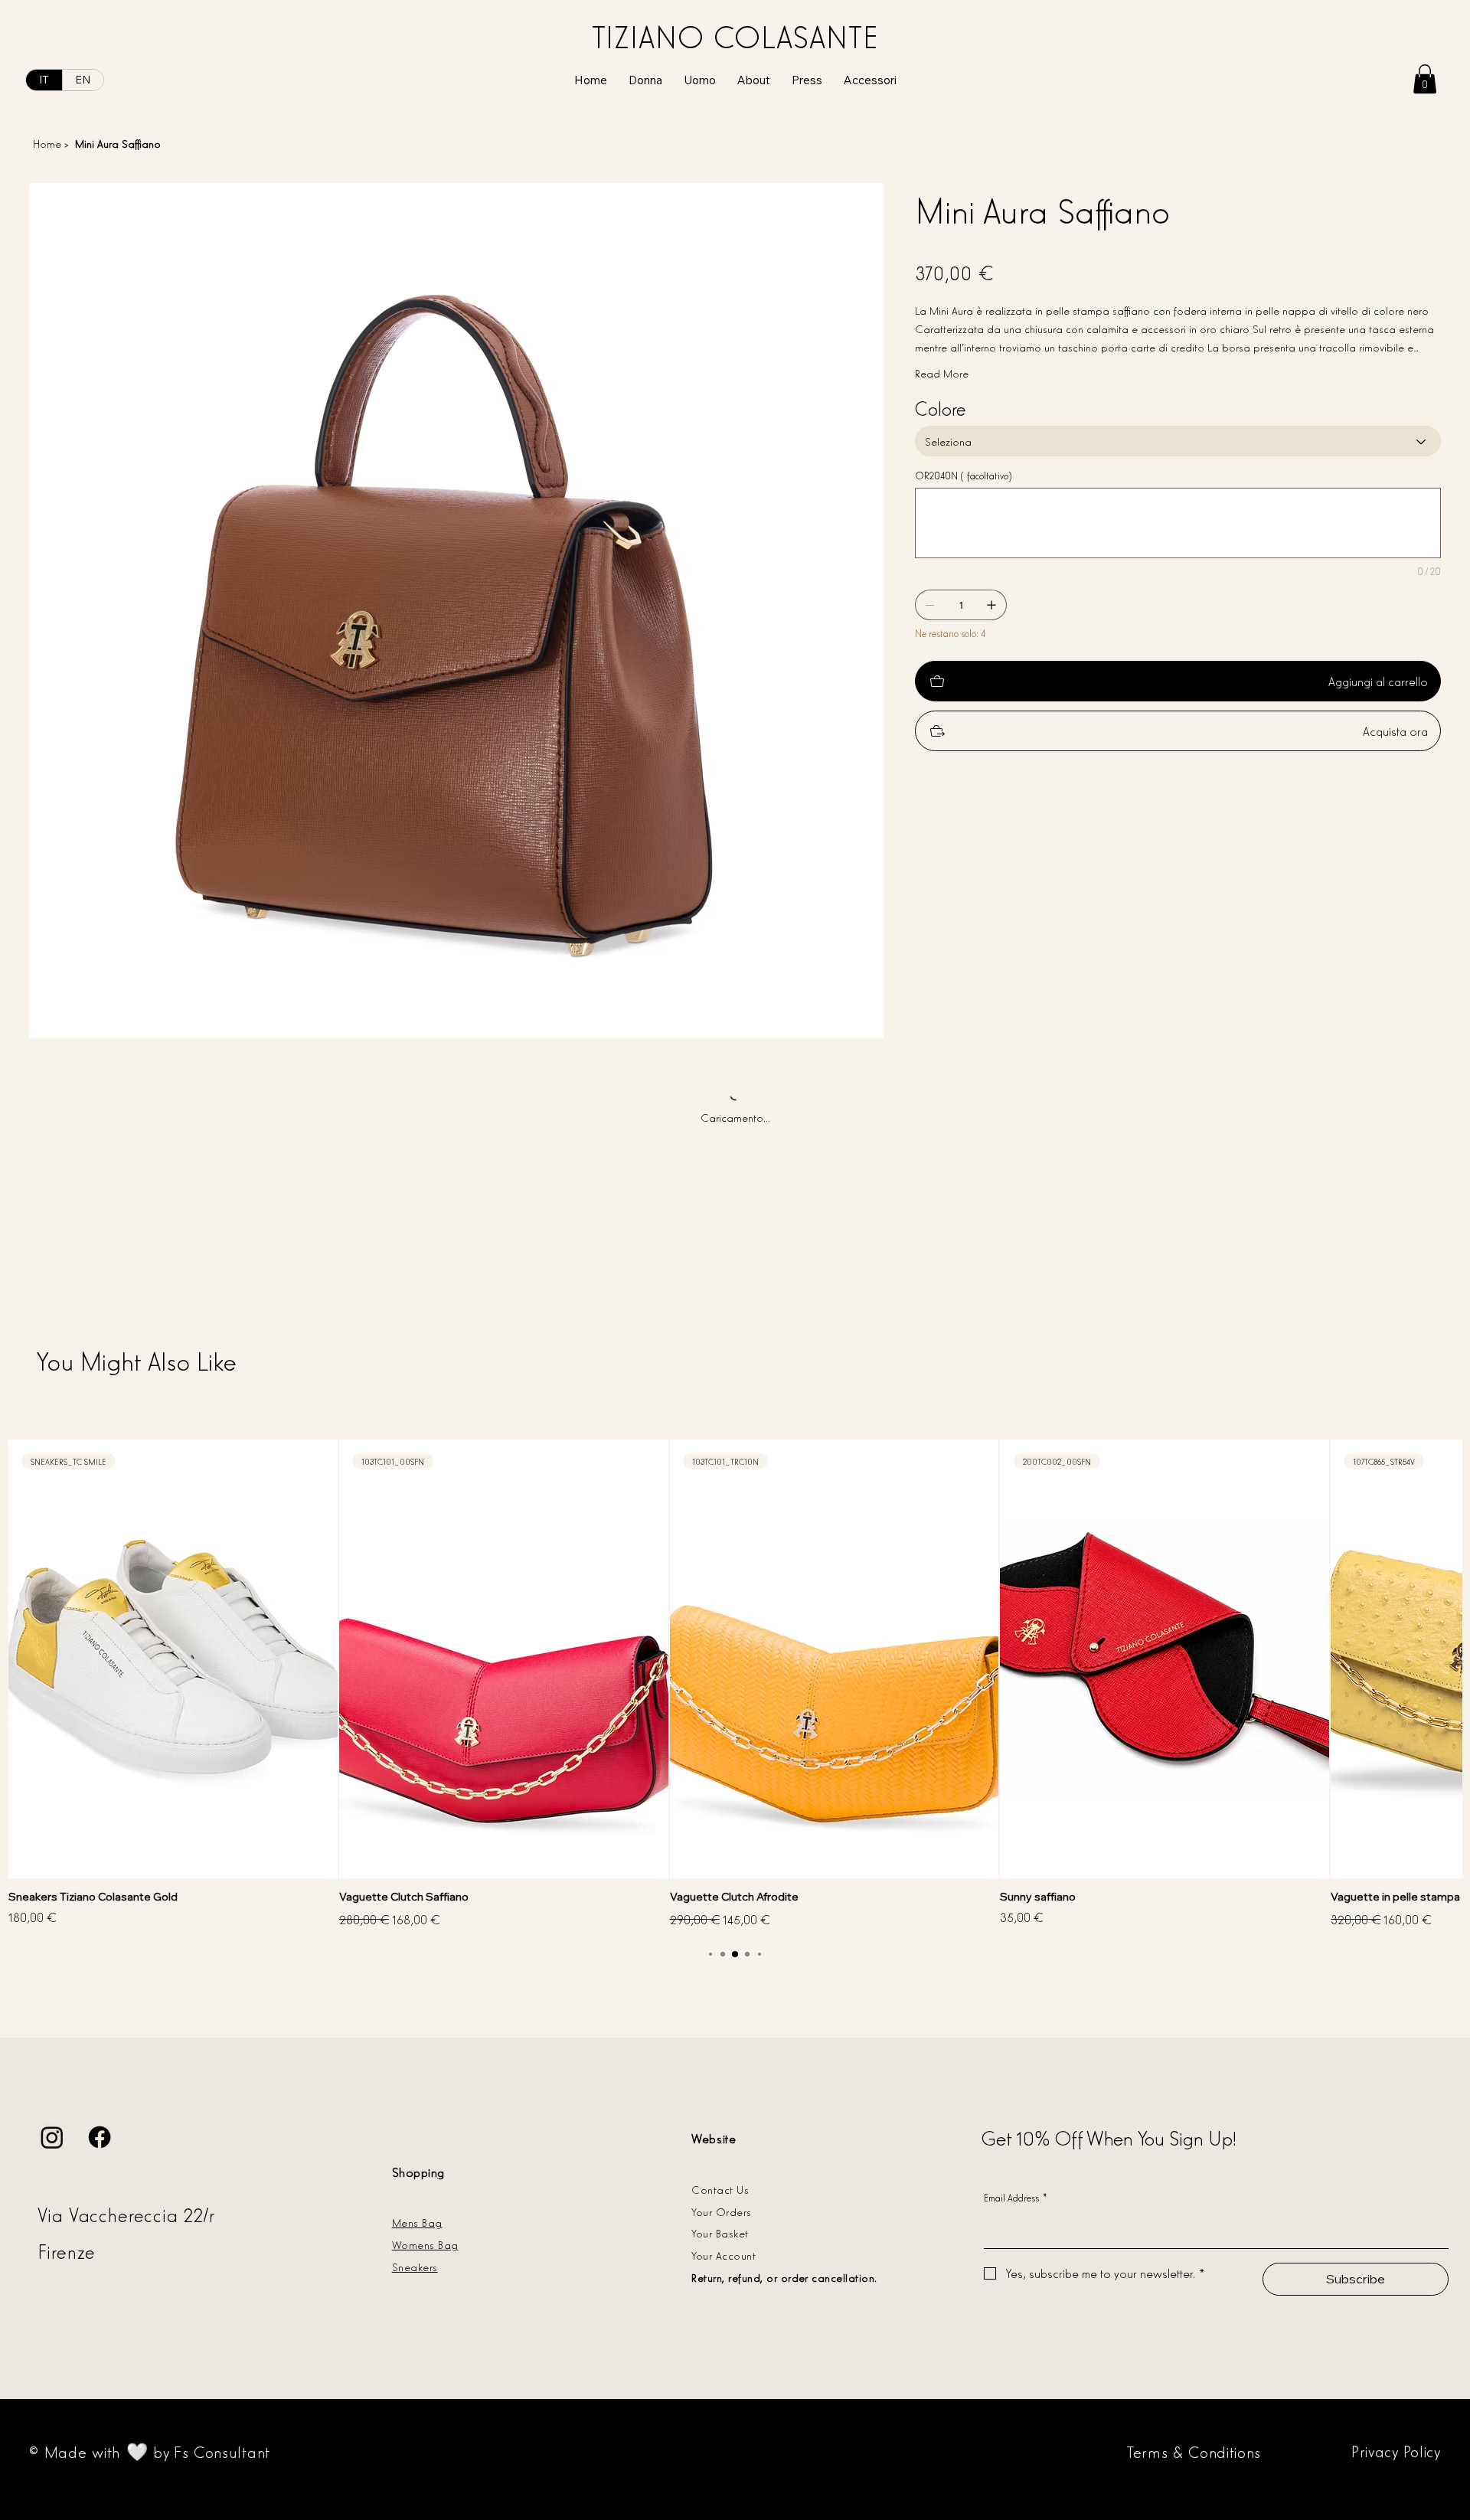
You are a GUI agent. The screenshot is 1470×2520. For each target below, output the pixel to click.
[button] (1425, 79)
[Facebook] (100, 2137)
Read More (942, 373)
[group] (735, 1685)
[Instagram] (52, 2137)
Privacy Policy (1396, 2450)
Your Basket (720, 2232)
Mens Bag (417, 2222)
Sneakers (415, 2266)
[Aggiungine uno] (991, 605)
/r (212, 2214)
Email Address (1016, 2197)
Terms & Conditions (1194, 2451)
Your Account (724, 2255)
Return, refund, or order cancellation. (784, 2277)
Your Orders (721, 2211)
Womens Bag (425, 2244)
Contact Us (720, 2189)
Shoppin (415, 2172)
